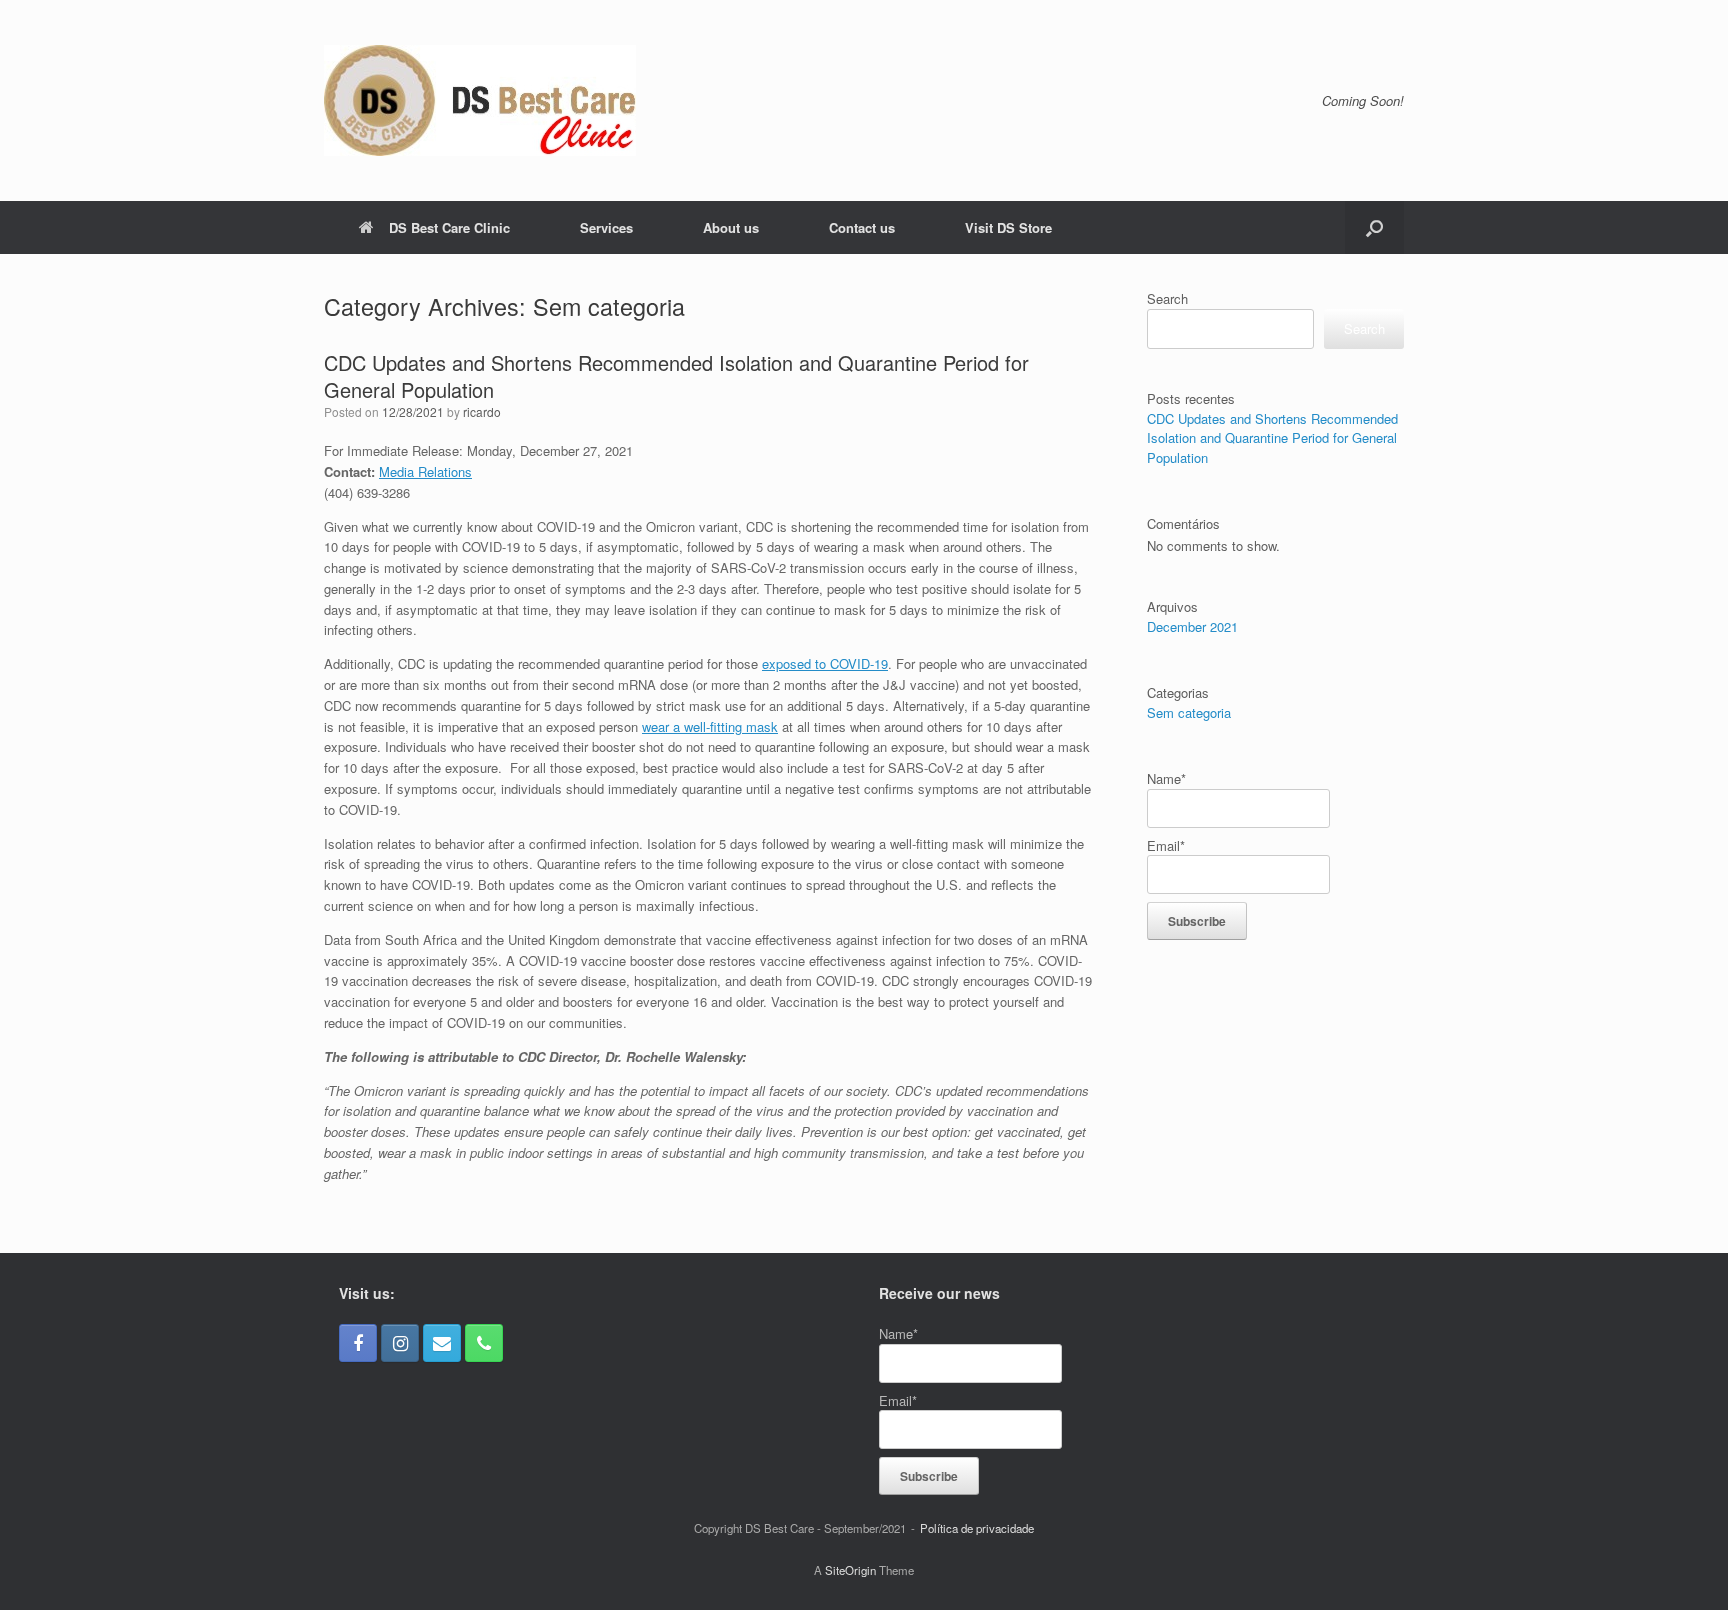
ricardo (482, 411)
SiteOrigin (850, 1570)
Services (606, 227)
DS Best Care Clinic (449, 227)
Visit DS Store (1008, 227)
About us (731, 227)
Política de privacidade (977, 1528)
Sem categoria (1189, 712)
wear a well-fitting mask (710, 726)
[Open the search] (1374, 227)
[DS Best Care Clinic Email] (442, 1343)
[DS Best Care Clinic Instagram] (400, 1343)
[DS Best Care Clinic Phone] (484, 1343)
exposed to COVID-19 (825, 663)
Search (1167, 298)
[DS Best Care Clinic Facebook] (358, 1343)
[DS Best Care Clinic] (480, 100)
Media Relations (425, 471)
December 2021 (1192, 626)
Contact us (862, 227)
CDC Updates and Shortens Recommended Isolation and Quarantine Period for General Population (676, 376)
